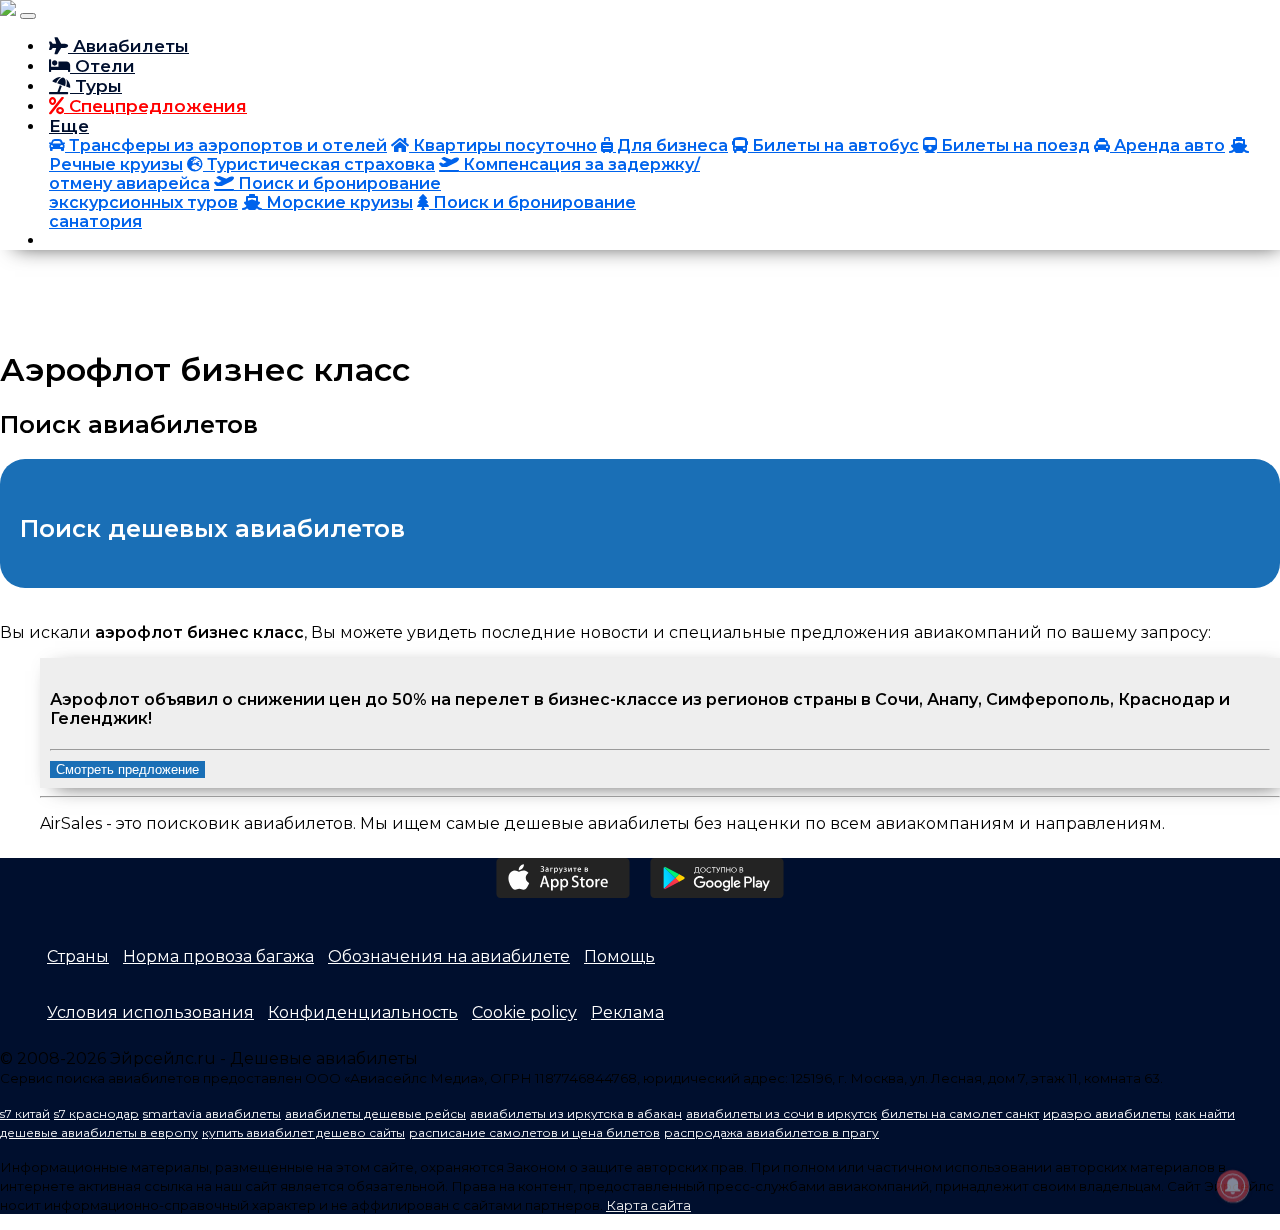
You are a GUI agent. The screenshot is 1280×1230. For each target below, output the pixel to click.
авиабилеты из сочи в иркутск (781, 1113)
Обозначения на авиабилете (449, 956)
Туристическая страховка (319, 164)
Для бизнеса (670, 145)
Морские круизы (337, 202)
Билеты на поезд (1013, 145)
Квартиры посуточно (503, 145)
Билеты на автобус (833, 145)
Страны (78, 956)
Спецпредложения (155, 106)
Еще (69, 126)
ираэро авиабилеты (1107, 1113)
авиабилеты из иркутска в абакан (576, 1113)
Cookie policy (524, 1012)
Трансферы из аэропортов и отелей (226, 145)
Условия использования (150, 1012)
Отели (102, 66)
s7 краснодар (96, 1113)
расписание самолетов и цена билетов (534, 1132)
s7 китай (25, 1113)
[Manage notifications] (1233, 1186)
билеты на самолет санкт (960, 1113)
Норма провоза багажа (218, 956)
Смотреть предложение (127, 769)
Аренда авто (1167, 145)
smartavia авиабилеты (212, 1113)
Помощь (619, 956)
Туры (96, 86)
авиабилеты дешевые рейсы (375, 1113)
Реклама (627, 1012)
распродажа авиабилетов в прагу (771, 1132)
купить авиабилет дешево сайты (303, 1132)
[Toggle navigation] (28, 16)
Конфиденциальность (363, 1012)
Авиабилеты (128, 46)
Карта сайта (648, 1205)
